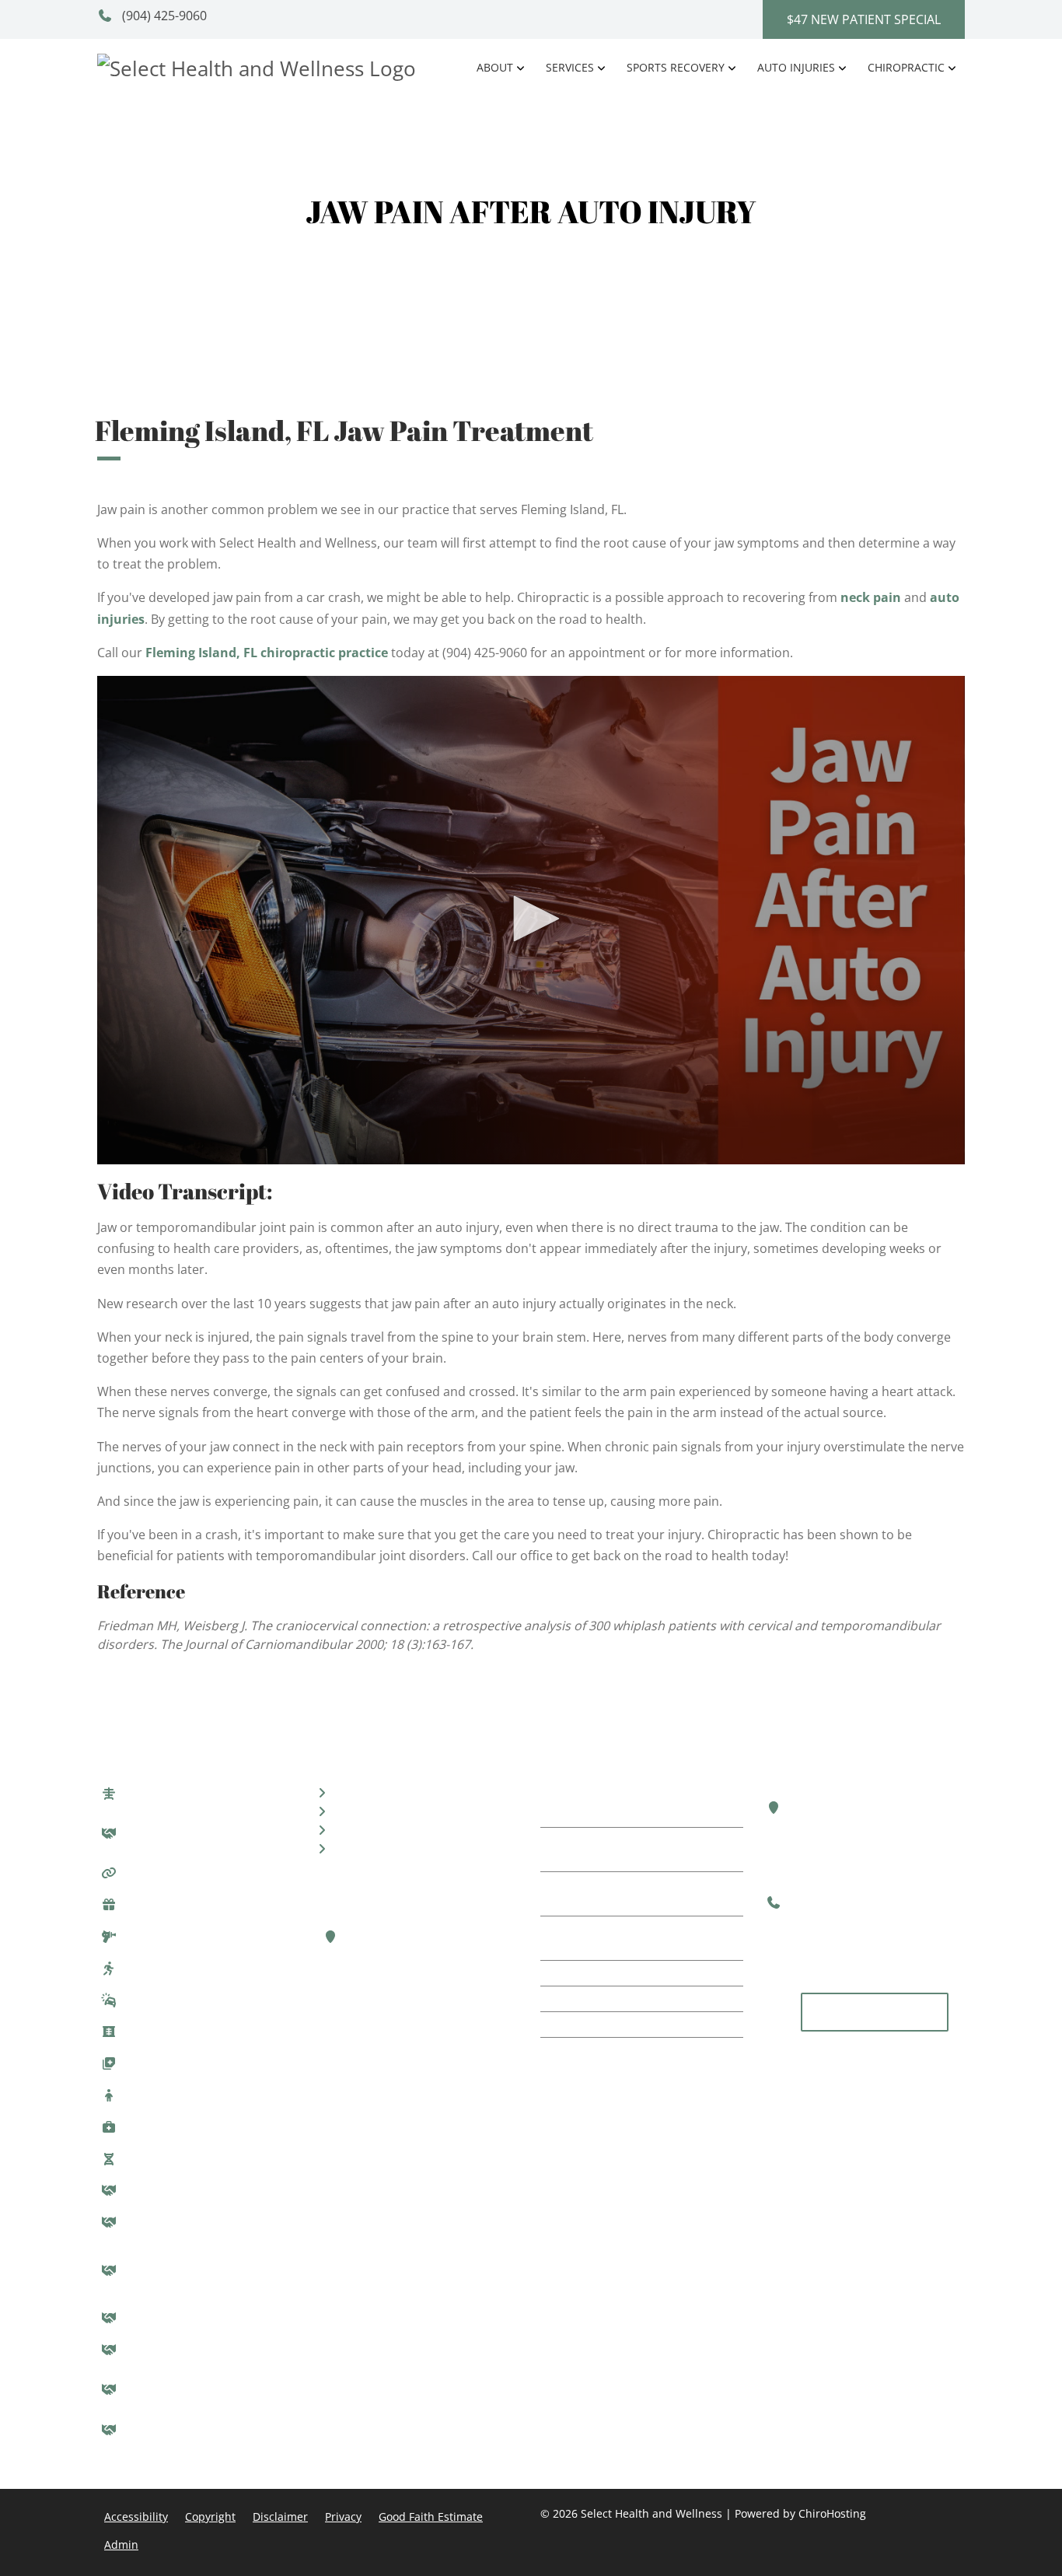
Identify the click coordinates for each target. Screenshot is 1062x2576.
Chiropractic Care (172, 1792)
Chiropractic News (391, 1830)
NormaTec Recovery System (203, 1903)
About (495, 67)
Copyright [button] (210, 2516)
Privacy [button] (343, 2516)
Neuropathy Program (183, 2316)
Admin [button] (121, 2544)
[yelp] (820, 1983)
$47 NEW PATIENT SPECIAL (864, 19)
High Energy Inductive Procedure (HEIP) (184, 2388)
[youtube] (859, 1983)
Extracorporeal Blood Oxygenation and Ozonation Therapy (203, 2268)
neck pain (871, 597)
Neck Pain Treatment (182, 2061)
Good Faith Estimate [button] (431, 2516)
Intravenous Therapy (182, 2220)
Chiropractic (906, 67)
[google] (781, 1983)
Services (570, 67)
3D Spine (363, 1793)
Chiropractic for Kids (181, 2093)
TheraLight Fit (161, 2188)
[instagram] (898, 1983)
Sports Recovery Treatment (201, 1967)
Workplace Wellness (179, 2125)
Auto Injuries (796, 67)
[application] (531, 920)
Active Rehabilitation (180, 1871)
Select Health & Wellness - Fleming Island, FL (418, 1934)
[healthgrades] (935, 1983)
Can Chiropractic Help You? (417, 1811)
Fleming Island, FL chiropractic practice (267, 653)
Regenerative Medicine (187, 2157)
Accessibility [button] (136, 2516)
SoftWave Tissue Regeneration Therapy (210, 1832)
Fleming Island (875, 2013)
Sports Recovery (676, 67)
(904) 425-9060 (163, 16)
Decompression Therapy (193, 2428)
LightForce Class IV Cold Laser (207, 1935)
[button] (531, 919)
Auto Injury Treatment (185, 1998)
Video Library (376, 1849)
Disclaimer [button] (280, 2516)
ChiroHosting (832, 2513)
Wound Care (157, 2348)
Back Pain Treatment (181, 2030)
